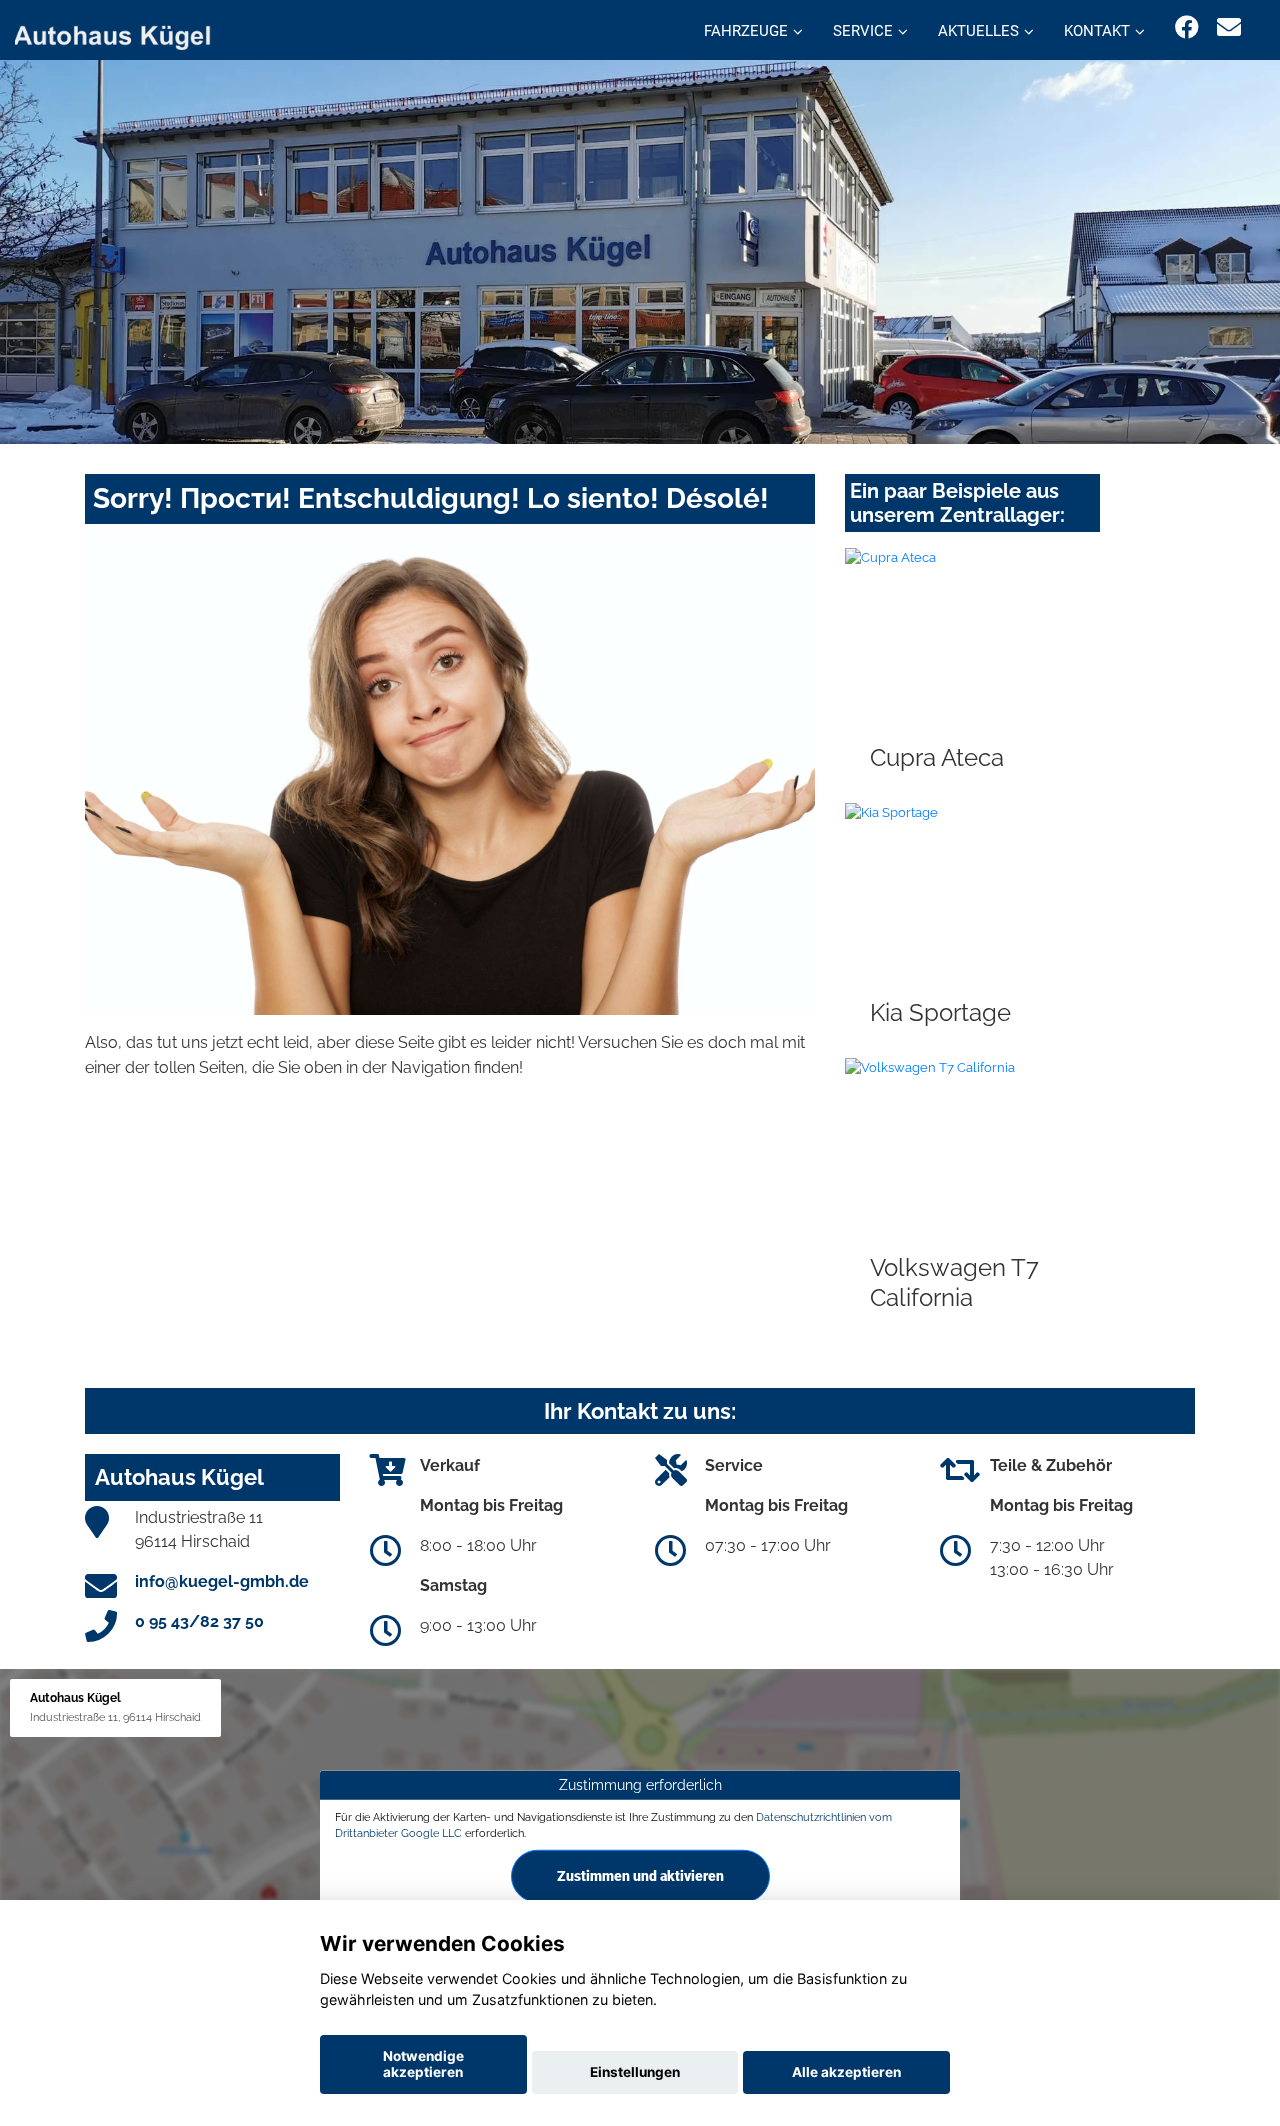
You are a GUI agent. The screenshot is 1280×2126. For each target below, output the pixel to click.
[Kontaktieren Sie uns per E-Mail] (1229, 27)
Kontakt (1097, 31)
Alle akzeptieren (846, 2072)
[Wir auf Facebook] (1187, 27)
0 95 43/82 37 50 (199, 1621)
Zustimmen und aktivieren (640, 1876)
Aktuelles (978, 31)
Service (863, 31)
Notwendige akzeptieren (423, 2064)
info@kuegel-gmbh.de (222, 1581)
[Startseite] (124, 32)
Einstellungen (635, 2072)
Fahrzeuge (746, 31)
